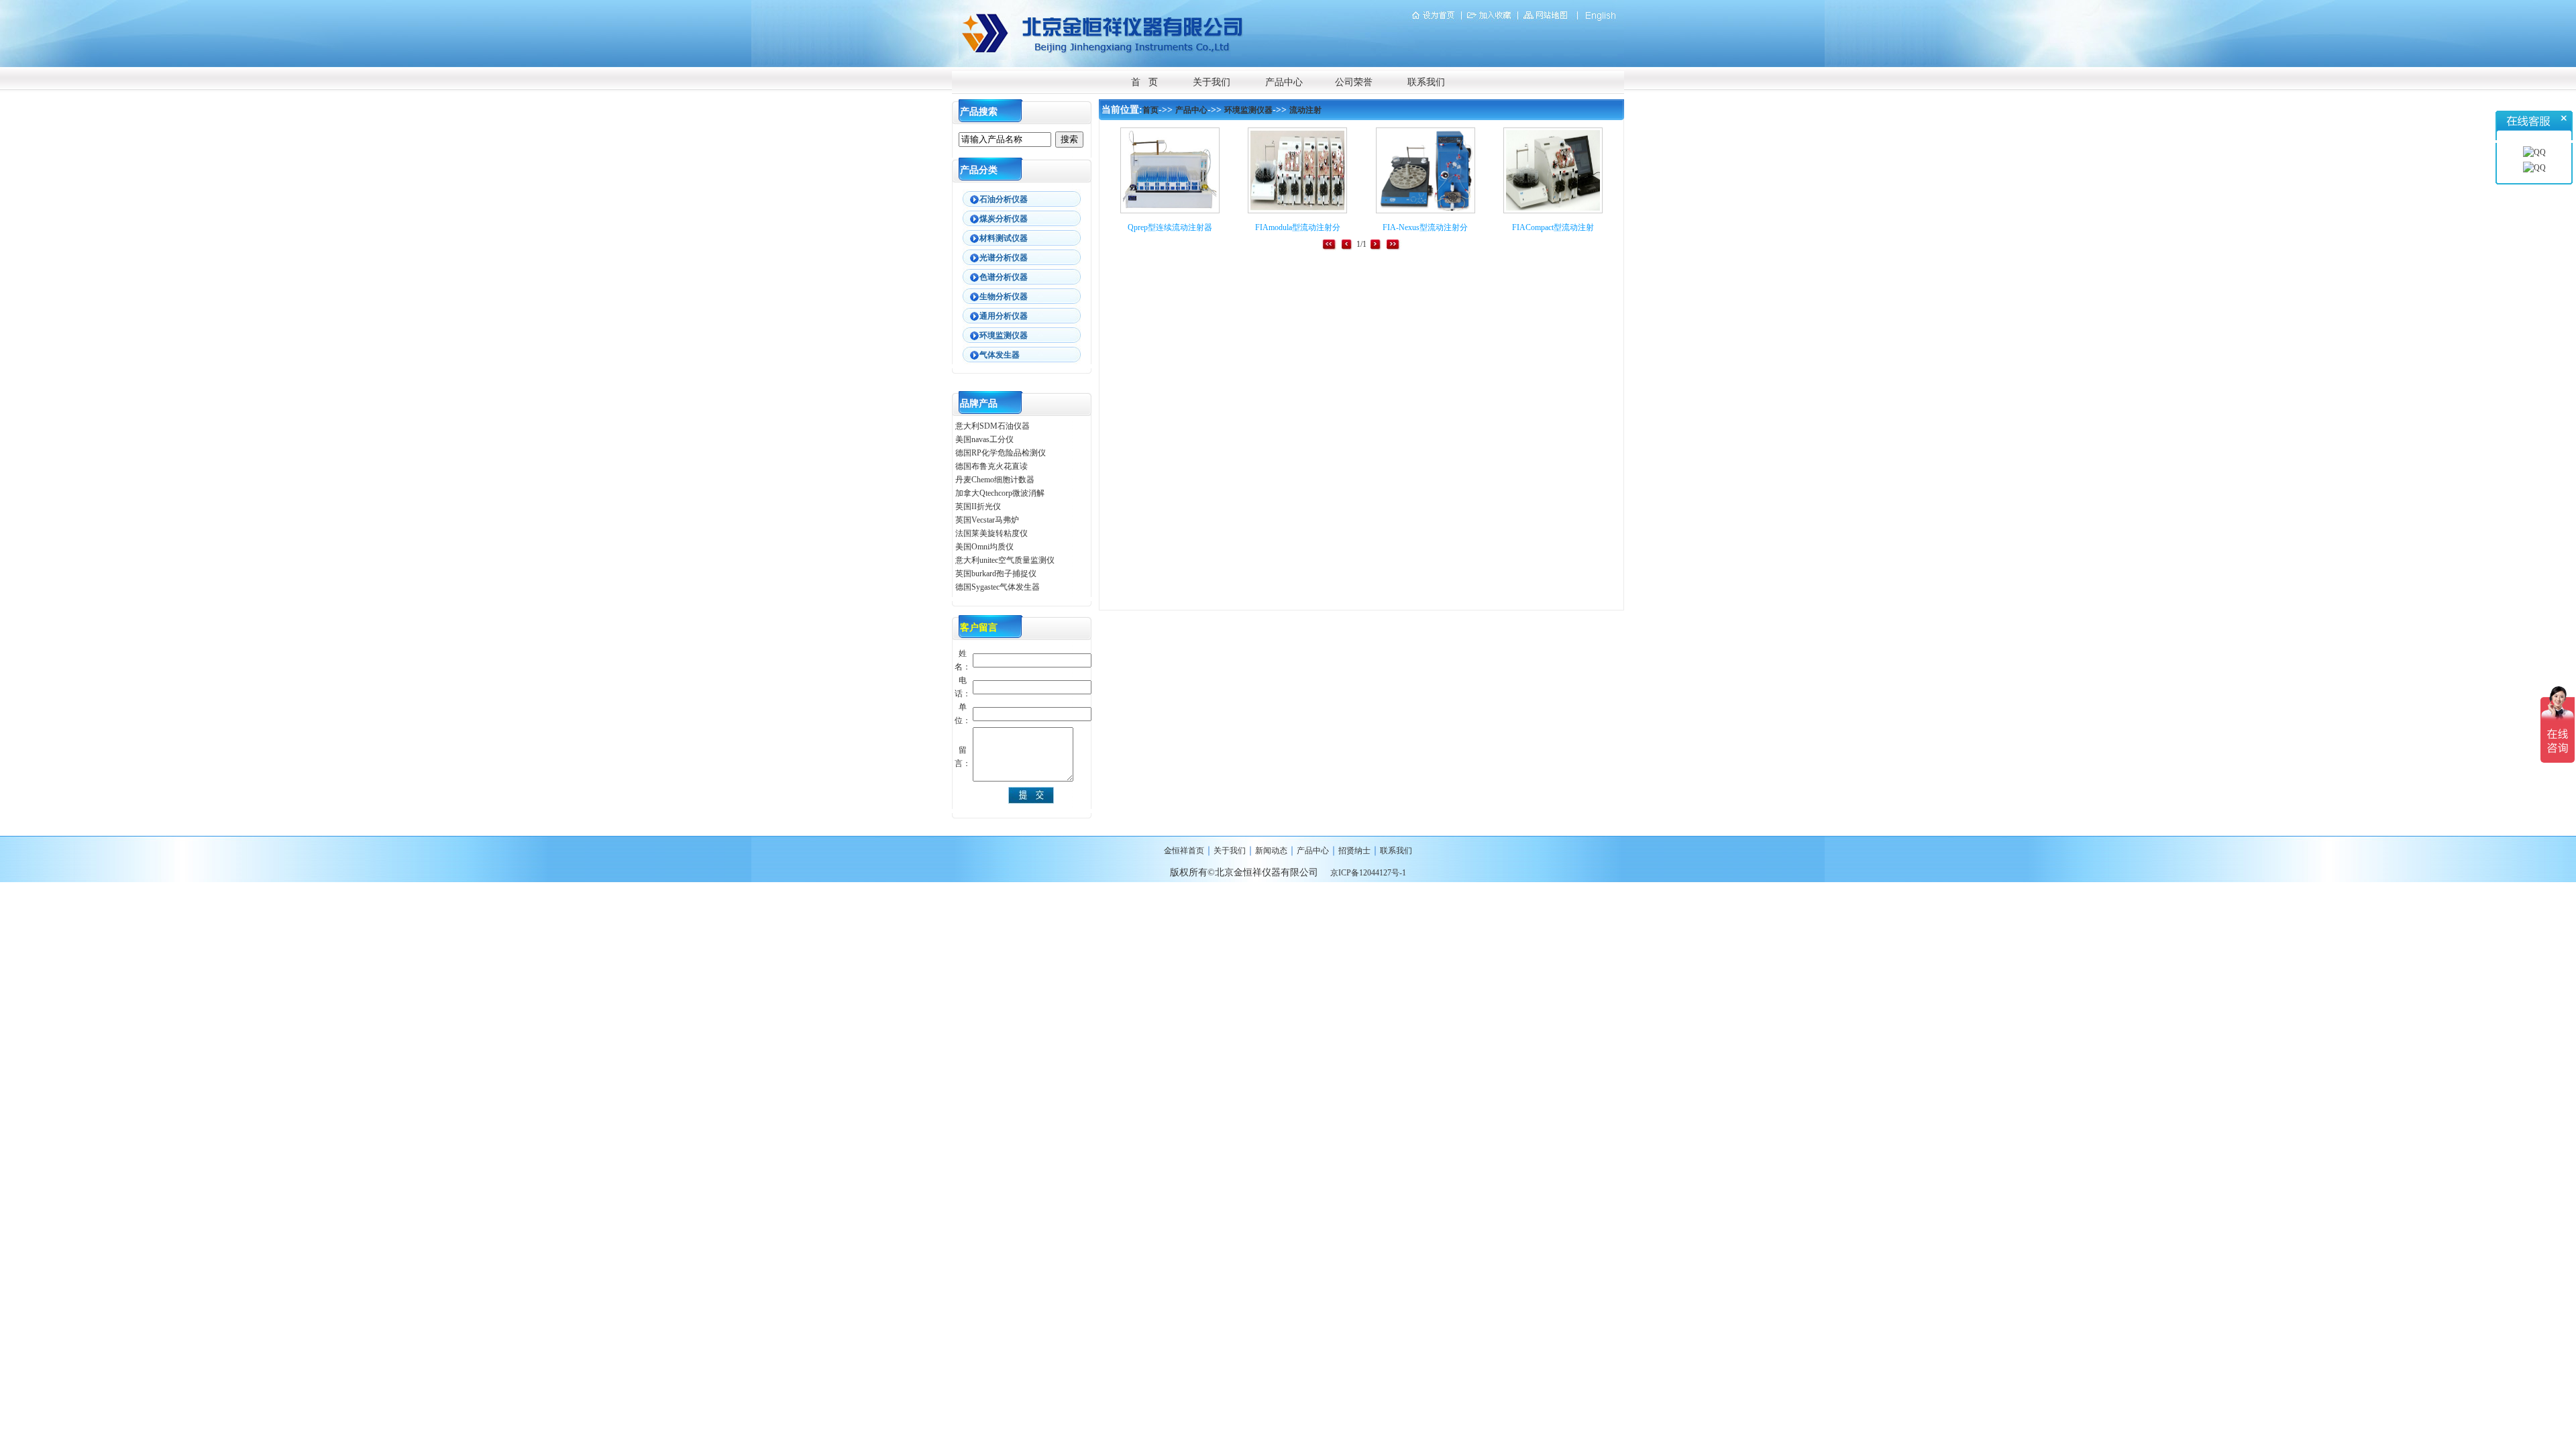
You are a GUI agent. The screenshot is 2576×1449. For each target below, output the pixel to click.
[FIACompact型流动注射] (1553, 211)
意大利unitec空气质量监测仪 (1005, 560)
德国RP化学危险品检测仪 (1001, 453)
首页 (1150, 110)
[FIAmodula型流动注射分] (1297, 211)
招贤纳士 (1354, 851)
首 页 (1144, 82)
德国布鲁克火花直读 (991, 466)
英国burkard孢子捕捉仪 (996, 574)
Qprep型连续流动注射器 (1170, 227)
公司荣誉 (1354, 82)
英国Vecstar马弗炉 (987, 520)
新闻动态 (1271, 851)
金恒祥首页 (1184, 851)
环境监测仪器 (1248, 110)
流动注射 (1305, 110)
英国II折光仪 (978, 506)
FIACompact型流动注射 (1553, 227)
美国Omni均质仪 (984, 547)
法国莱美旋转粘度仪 (991, 533)
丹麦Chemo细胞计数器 (995, 480)
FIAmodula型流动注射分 (1298, 227)
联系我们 (1426, 82)
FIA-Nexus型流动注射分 (1425, 227)
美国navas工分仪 (984, 439)
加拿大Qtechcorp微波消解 (1000, 493)
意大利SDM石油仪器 (992, 426)
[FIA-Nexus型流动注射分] (1426, 211)
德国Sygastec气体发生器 (999, 587)
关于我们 (1212, 82)
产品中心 (1284, 82)
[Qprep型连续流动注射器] (1170, 211)
